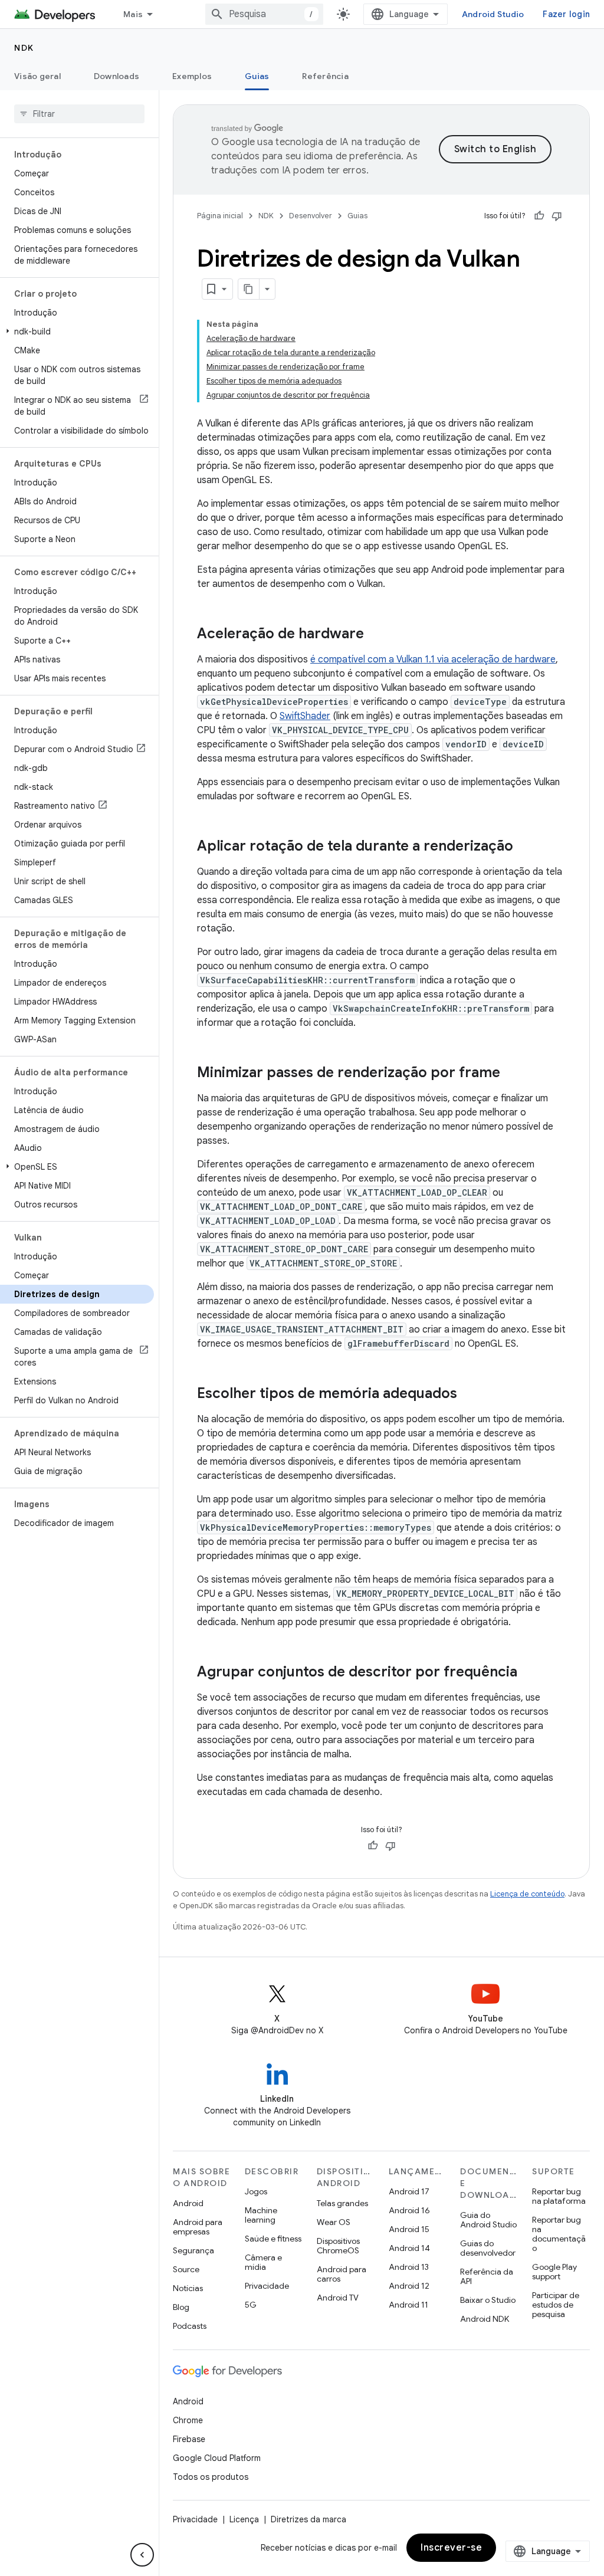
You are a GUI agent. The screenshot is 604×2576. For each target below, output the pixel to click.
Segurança (193, 2250)
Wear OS (334, 2222)
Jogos (256, 2191)
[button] (77, 332)
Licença (244, 2519)
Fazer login (566, 14)
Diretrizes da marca (308, 2519)
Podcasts (190, 2326)
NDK (24, 48)
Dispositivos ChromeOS (338, 2246)
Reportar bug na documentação (559, 2234)
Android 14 (409, 2248)
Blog (181, 2307)
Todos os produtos (211, 2477)
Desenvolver (311, 216)
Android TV (338, 2298)
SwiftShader (305, 716)
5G (251, 2305)
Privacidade (267, 2286)
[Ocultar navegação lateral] (142, 2555)
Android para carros (342, 2274)
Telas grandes (342, 2203)
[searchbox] (79, 114)
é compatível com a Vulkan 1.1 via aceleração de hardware (433, 659)
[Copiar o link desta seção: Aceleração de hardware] (376, 635)
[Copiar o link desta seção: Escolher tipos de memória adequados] (469, 1394)
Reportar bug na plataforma (559, 2196)
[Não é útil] (557, 216)
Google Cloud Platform (217, 2458)
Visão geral (37, 76)
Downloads (116, 76)
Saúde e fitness (273, 2239)
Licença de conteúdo (527, 1894)
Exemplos (192, 76)
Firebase (189, 2439)
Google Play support (554, 2272)
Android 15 (409, 2229)
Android (188, 2203)
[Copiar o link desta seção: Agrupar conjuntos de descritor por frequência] (529, 1673)
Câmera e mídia (263, 2262)
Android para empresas (198, 2227)
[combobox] (264, 14)
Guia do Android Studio (488, 2220)
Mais (133, 14)
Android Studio (493, 14)
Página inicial (220, 216)
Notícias (188, 2288)
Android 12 (409, 2286)
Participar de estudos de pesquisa (556, 2305)
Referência (325, 76)
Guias (257, 76)
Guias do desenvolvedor (488, 2248)
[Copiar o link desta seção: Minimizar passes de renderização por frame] (512, 1074)
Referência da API (487, 2276)
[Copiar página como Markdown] (249, 289)
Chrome (188, 2420)
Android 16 (409, 2210)
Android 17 (409, 2191)
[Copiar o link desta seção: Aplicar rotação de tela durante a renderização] (525, 847)
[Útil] (539, 216)
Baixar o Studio (488, 2300)
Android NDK (485, 2319)
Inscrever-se (451, 2548)
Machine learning (261, 2215)
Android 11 (408, 2305)
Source (186, 2269)
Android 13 (409, 2267)
